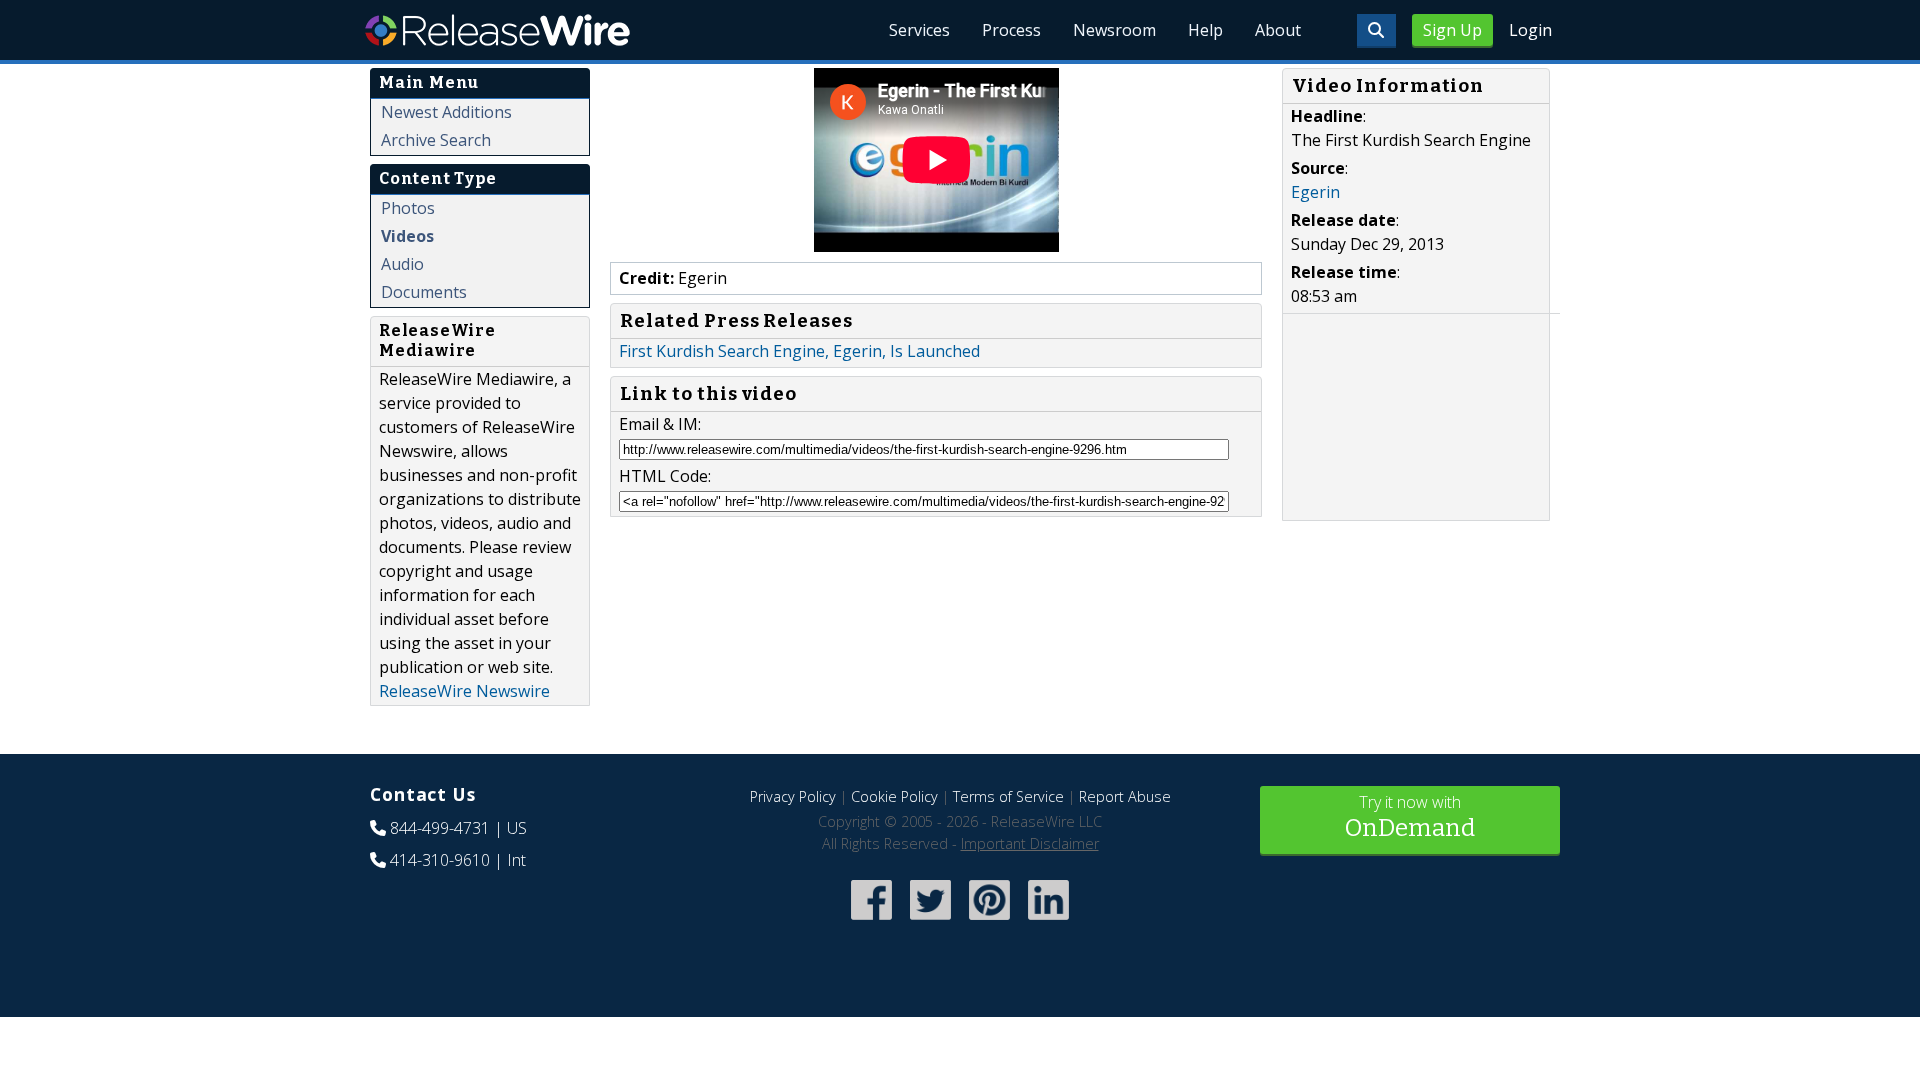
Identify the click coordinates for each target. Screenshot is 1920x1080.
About (1278, 30)
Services (919, 30)
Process (1011, 30)
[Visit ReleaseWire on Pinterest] (989, 922)
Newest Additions (446, 112)
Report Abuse (1125, 796)
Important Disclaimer (1030, 843)
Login (1530, 30)
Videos (407, 236)
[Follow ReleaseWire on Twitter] (930, 922)
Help (1205, 30)
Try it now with (1410, 816)
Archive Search (436, 140)
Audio (402, 264)
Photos (408, 208)
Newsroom (1114, 30)
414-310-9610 (440, 860)
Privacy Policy (793, 796)
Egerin (1315, 192)
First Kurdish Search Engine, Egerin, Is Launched (799, 351)
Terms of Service (1008, 796)
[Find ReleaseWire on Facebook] (871, 922)
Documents (424, 292)
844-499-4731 (440, 828)
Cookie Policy (894, 796)
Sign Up (1452, 30)
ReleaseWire (497, 30)
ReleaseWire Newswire (464, 691)
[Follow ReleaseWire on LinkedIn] (1048, 922)
